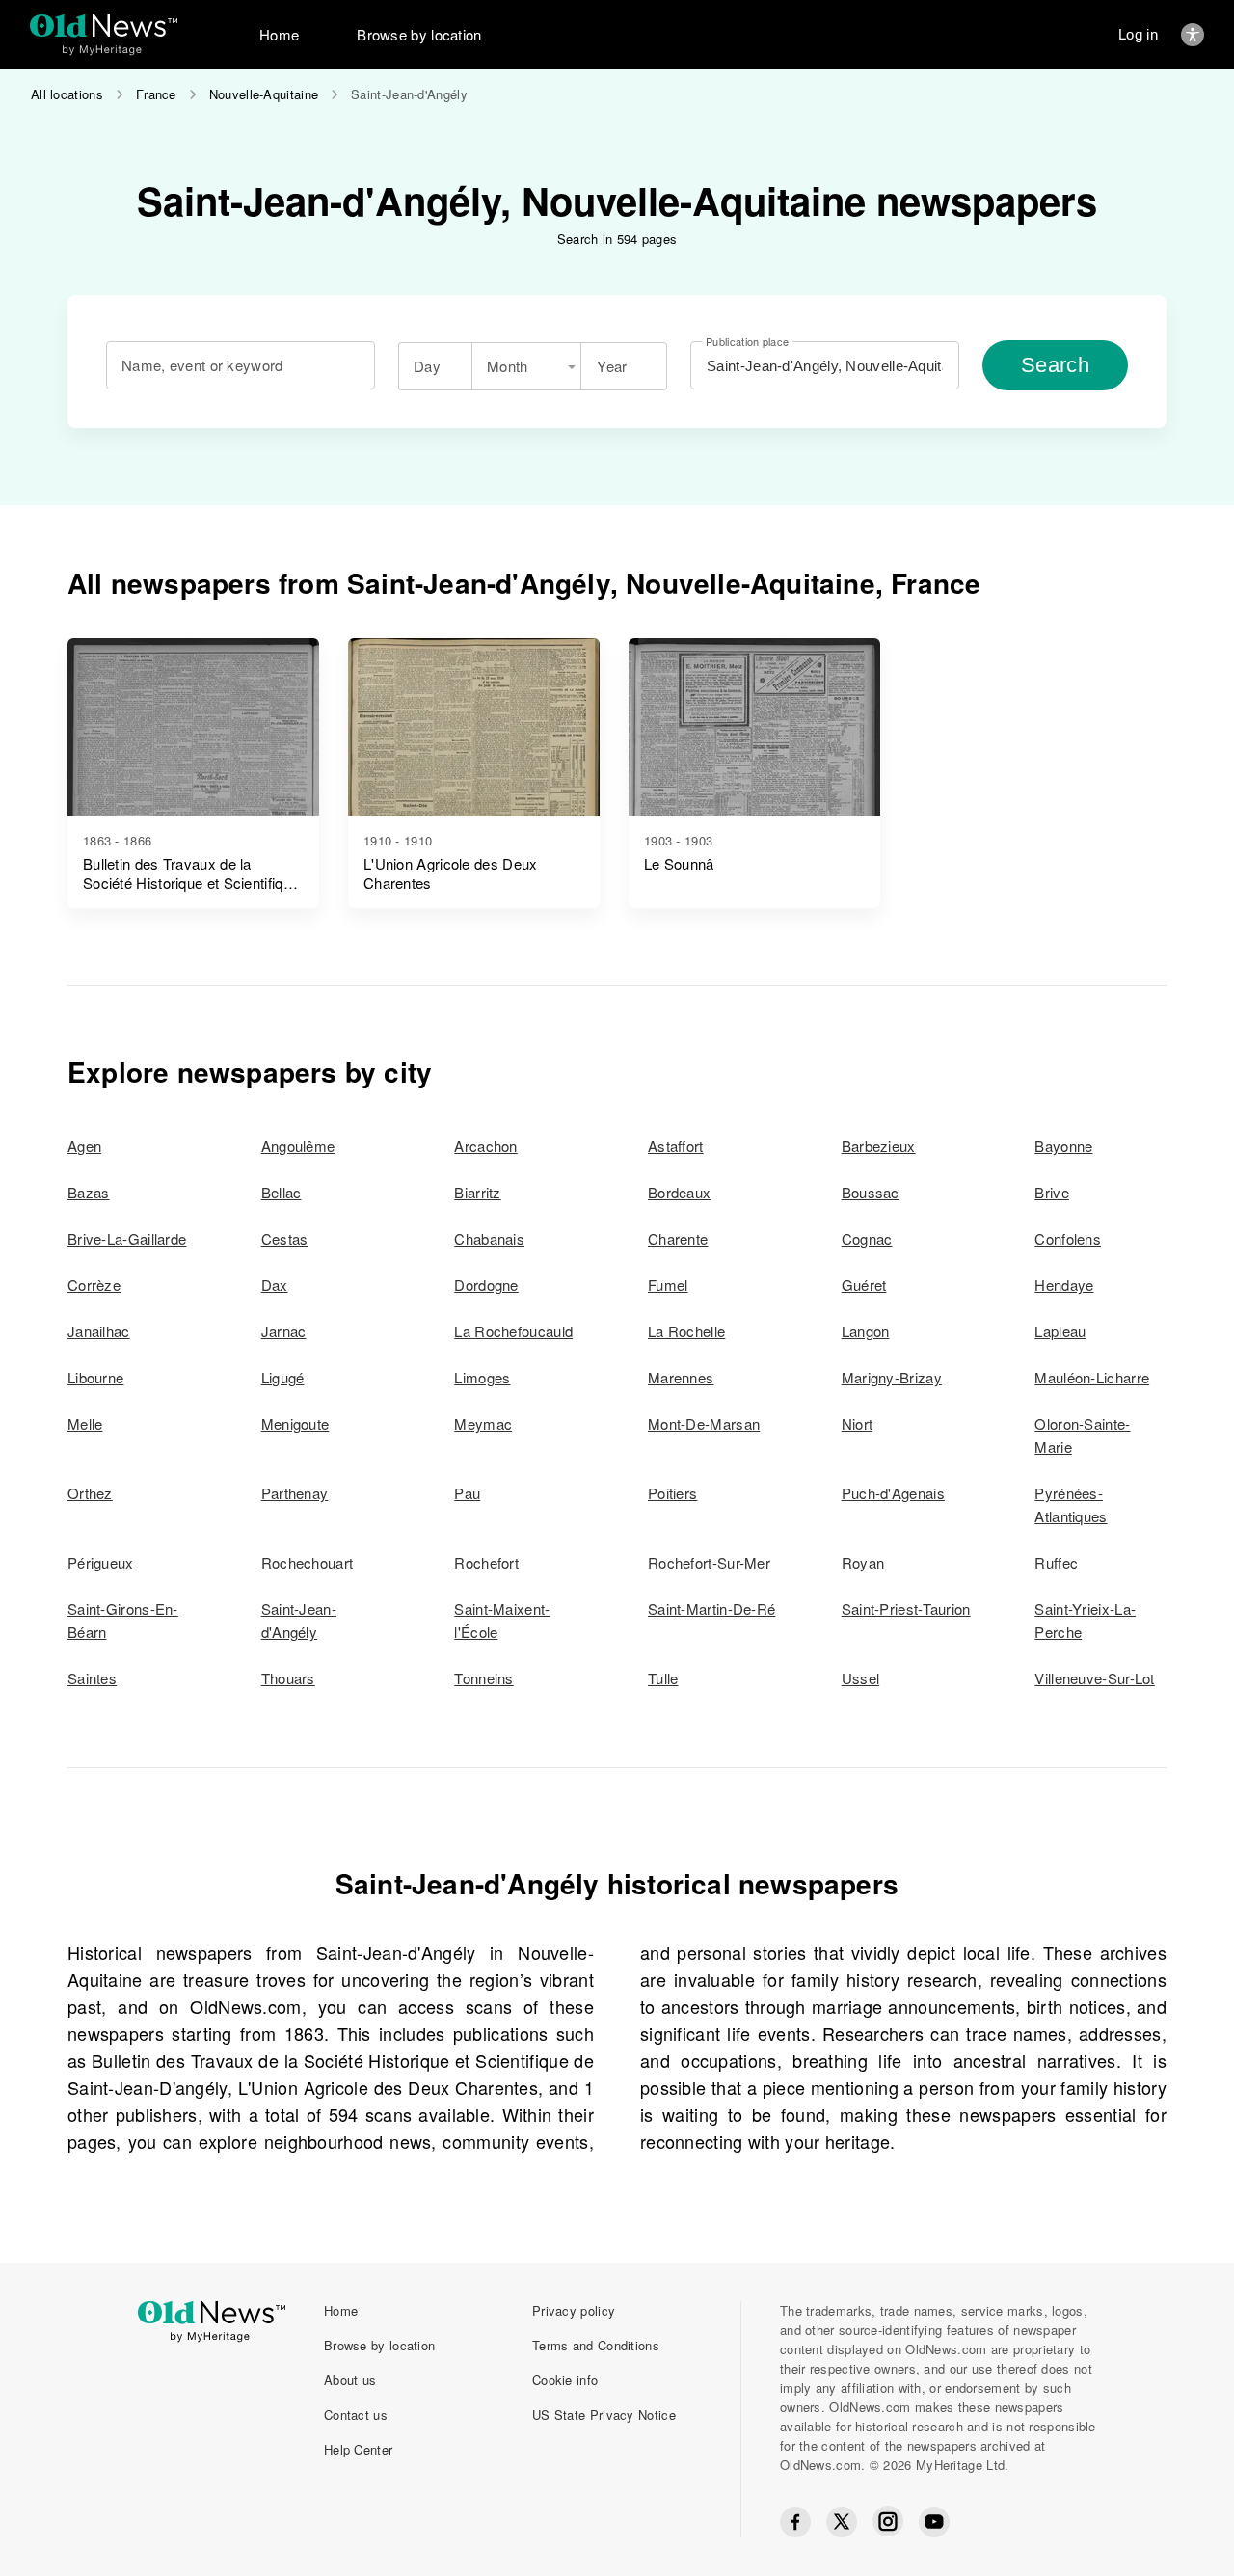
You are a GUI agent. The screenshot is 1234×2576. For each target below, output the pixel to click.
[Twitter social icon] (842, 2522)
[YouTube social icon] (934, 2522)
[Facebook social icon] (795, 2522)
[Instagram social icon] (888, 2522)
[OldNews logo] (104, 26)
